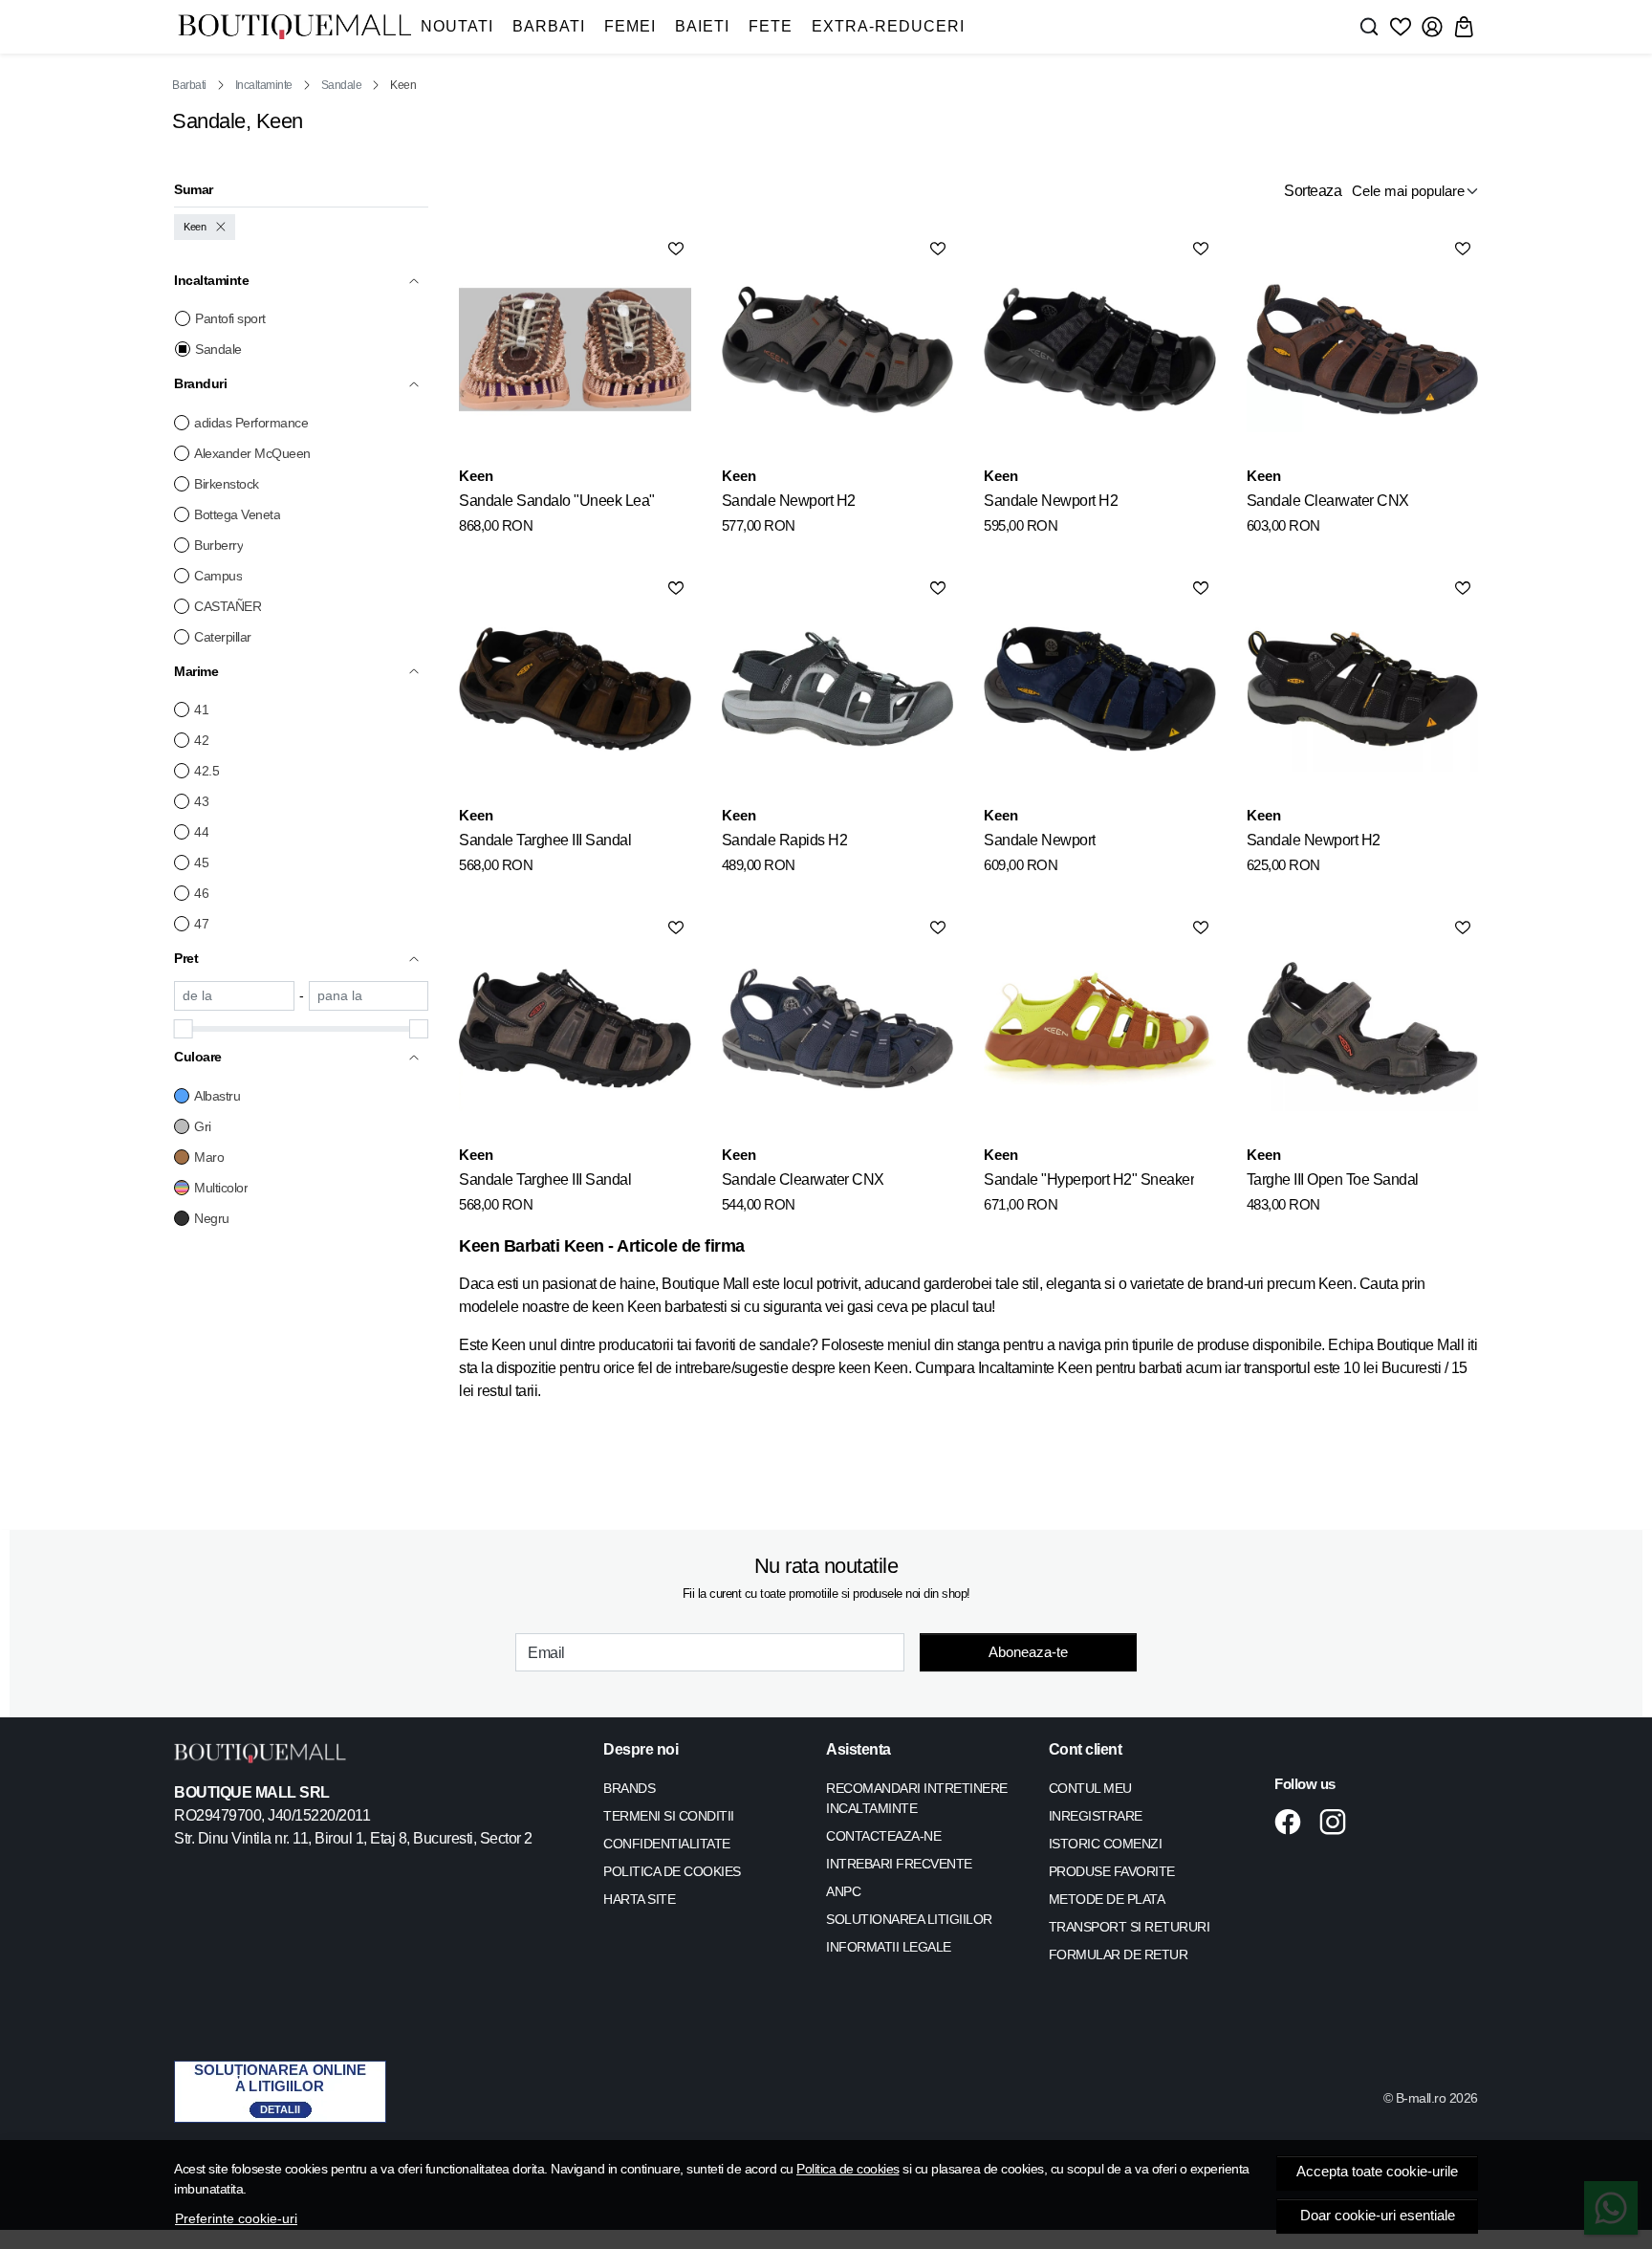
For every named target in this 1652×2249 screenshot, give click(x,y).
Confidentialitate (667, 1844)
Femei (630, 26)
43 (201, 801)
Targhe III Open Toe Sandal (1333, 1179)
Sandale (342, 85)
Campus (218, 576)
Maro (209, 1157)
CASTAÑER (228, 606)
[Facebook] (1293, 1822)
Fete (771, 26)
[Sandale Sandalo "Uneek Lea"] (575, 349)
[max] (369, 996)
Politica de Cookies (672, 1871)
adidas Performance (251, 423)
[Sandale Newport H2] (837, 349)
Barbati (549, 26)
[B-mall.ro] (294, 27)
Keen (195, 227)
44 (201, 832)
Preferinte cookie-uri (236, 2218)
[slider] (184, 1029)
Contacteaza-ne (883, 1836)
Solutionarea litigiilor (909, 1919)
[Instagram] (1338, 1822)
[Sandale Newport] (1099, 688)
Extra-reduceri (888, 26)
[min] (234, 996)
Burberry (218, 545)
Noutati (457, 26)
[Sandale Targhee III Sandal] (575, 688)
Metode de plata (1107, 1899)
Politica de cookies (848, 2169)
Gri (203, 1126)
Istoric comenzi (1106, 1844)
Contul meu (1090, 1788)
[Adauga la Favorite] (676, 249)
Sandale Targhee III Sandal (545, 840)
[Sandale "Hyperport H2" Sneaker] (1099, 1028)
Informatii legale (889, 1947)
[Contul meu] (1432, 27)
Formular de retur (1119, 1954)
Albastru (217, 1096)
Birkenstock (227, 484)
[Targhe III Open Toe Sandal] (1362, 1028)
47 (201, 924)
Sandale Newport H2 (789, 501)
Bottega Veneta (237, 514)
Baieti (702, 26)
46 (201, 893)
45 (201, 862)
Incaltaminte (264, 85)
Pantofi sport (230, 318)
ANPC (843, 1891)
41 (201, 710)
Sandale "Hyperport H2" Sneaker (1089, 1179)
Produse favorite (1112, 1871)
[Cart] (1464, 27)
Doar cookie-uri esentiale (1378, 2216)
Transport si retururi (1130, 1927)
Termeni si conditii (669, 1816)
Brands (629, 1788)
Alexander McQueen (252, 453)
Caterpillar (223, 637)
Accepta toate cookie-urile (1377, 2172)
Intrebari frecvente (899, 1864)
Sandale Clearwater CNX (1328, 501)
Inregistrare (1096, 1816)
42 (201, 740)
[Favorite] (1401, 27)
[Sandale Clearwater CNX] (1362, 349)
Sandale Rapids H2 (785, 840)
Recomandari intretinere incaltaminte (917, 1798)
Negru (212, 1218)
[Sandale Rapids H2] (837, 688)
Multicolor (221, 1188)
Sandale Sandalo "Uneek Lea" (557, 501)
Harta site (639, 1899)
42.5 (206, 771)
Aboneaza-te (1028, 1652)
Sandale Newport (1040, 840)
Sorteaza (1313, 191)
